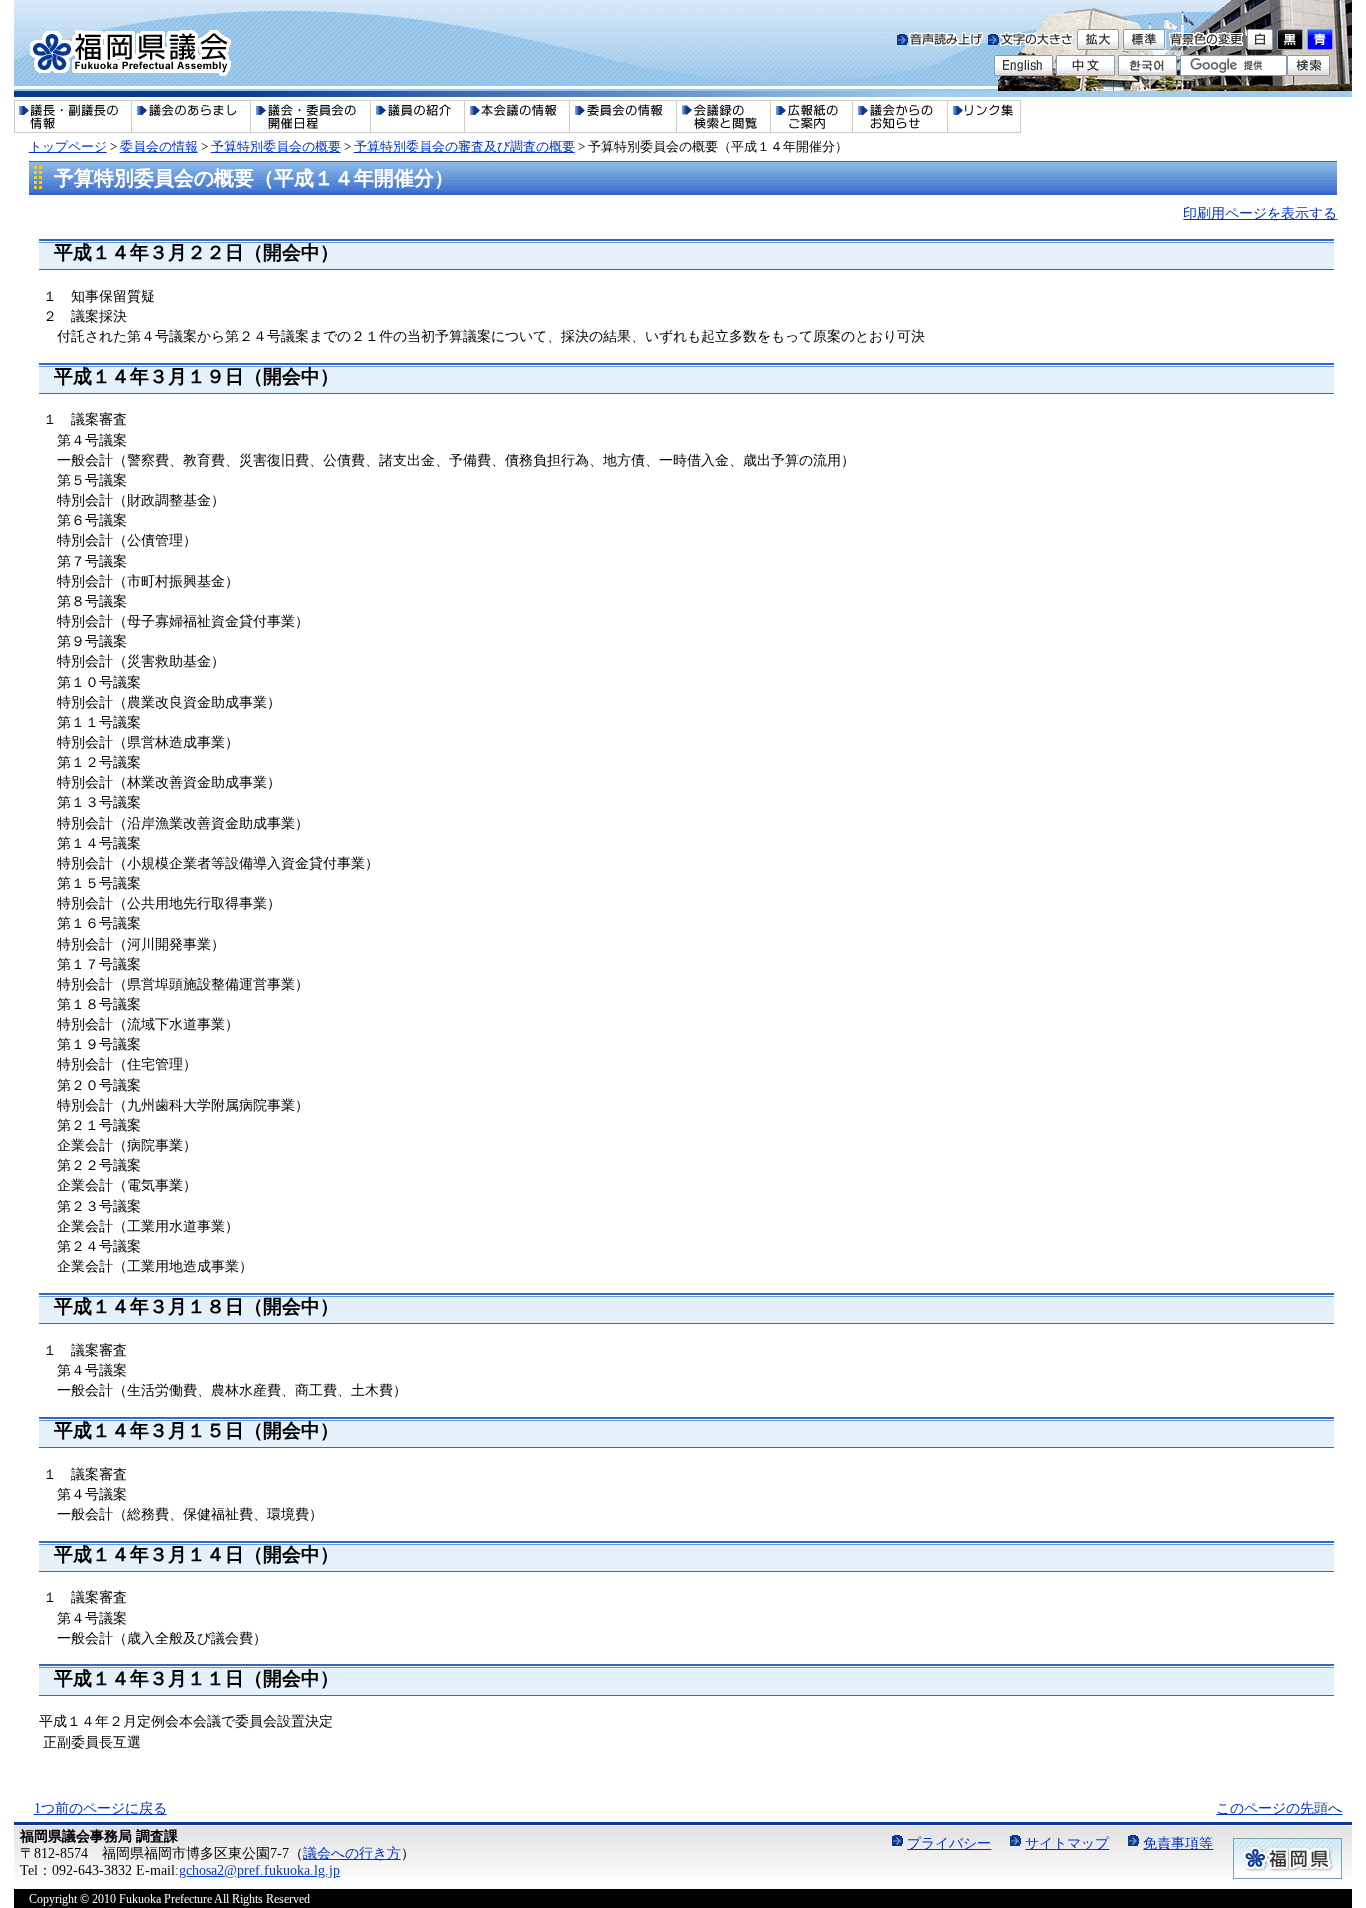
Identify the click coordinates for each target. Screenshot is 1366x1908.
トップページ (68, 146)
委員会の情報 (159, 146)
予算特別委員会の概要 (276, 146)
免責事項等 (1178, 1843)
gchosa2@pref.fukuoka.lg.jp (259, 1870)
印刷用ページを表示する (1260, 213)
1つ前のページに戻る (100, 1808)
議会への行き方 (352, 1853)
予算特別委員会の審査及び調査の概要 (464, 146)
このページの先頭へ (1279, 1808)
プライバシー (949, 1843)
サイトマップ (1067, 1843)
